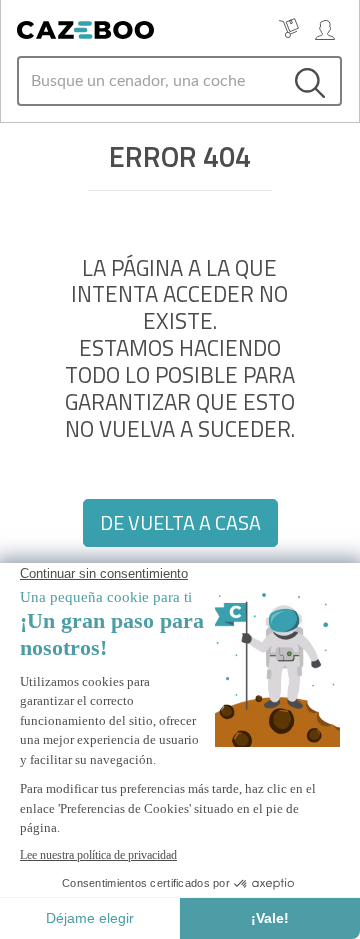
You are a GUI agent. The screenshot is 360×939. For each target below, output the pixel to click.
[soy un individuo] (325, 28)
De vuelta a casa (180, 522)
